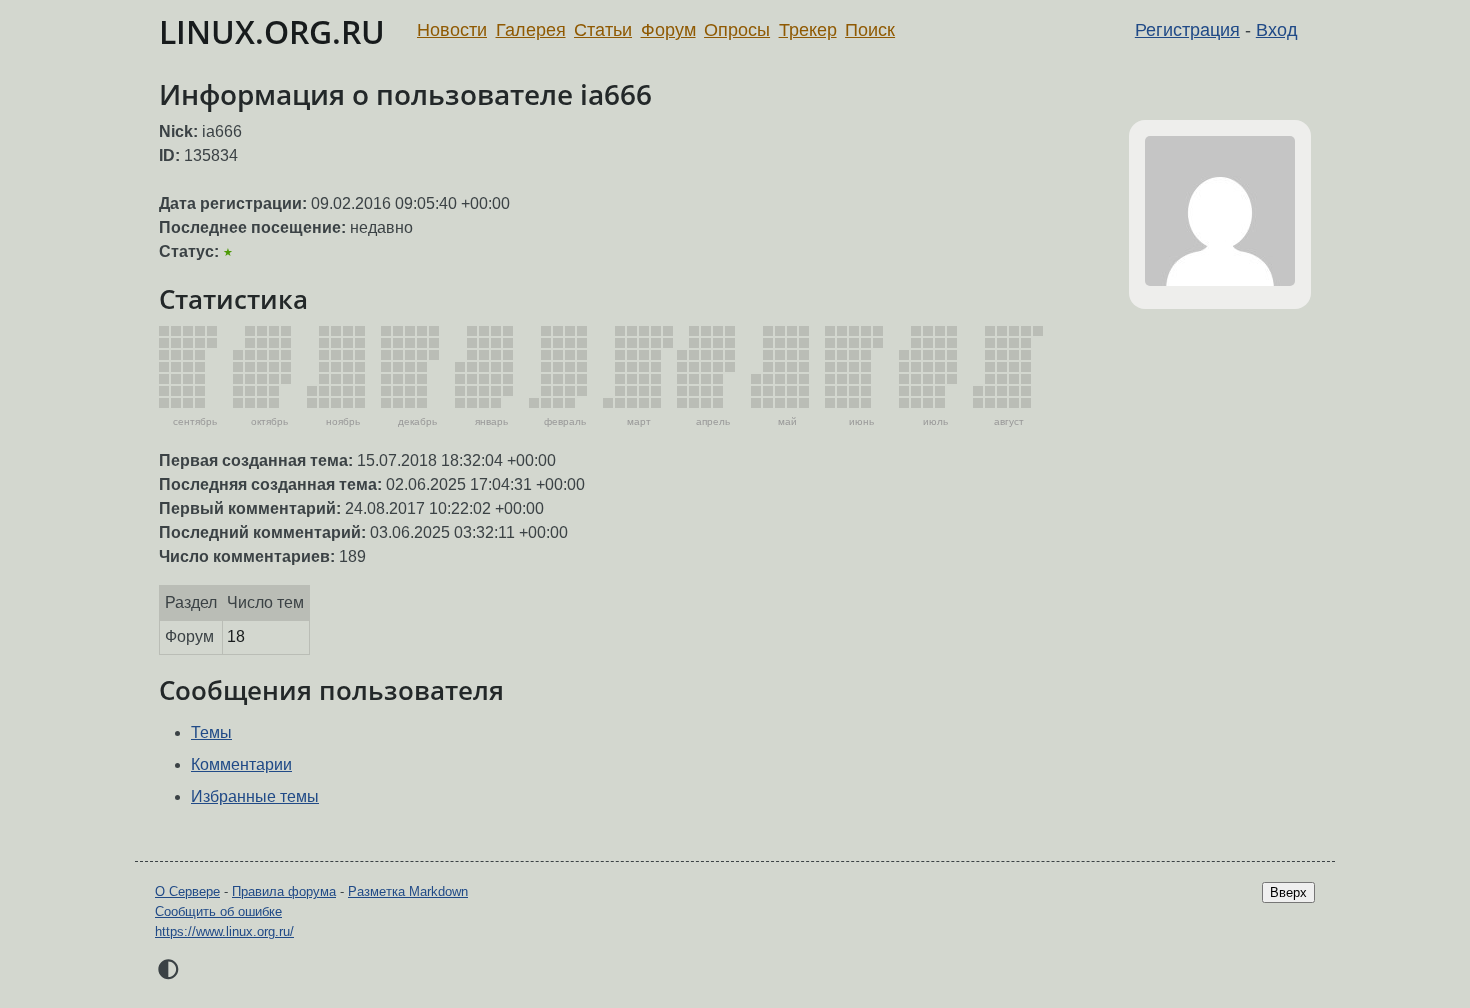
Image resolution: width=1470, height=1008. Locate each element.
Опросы (737, 30)
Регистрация (1187, 30)
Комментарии (241, 764)
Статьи (603, 30)
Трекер (808, 30)
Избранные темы (255, 796)
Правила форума (284, 891)
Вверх (1288, 892)
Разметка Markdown (408, 891)
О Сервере (187, 891)
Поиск (870, 30)
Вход (1277, 30)
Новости (452, 30)
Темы (211, 732)
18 (236, 636)
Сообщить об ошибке (218, 911)
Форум (668, 30)
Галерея (531, 30)
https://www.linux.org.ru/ (224, 931)
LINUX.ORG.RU (272, 31)
